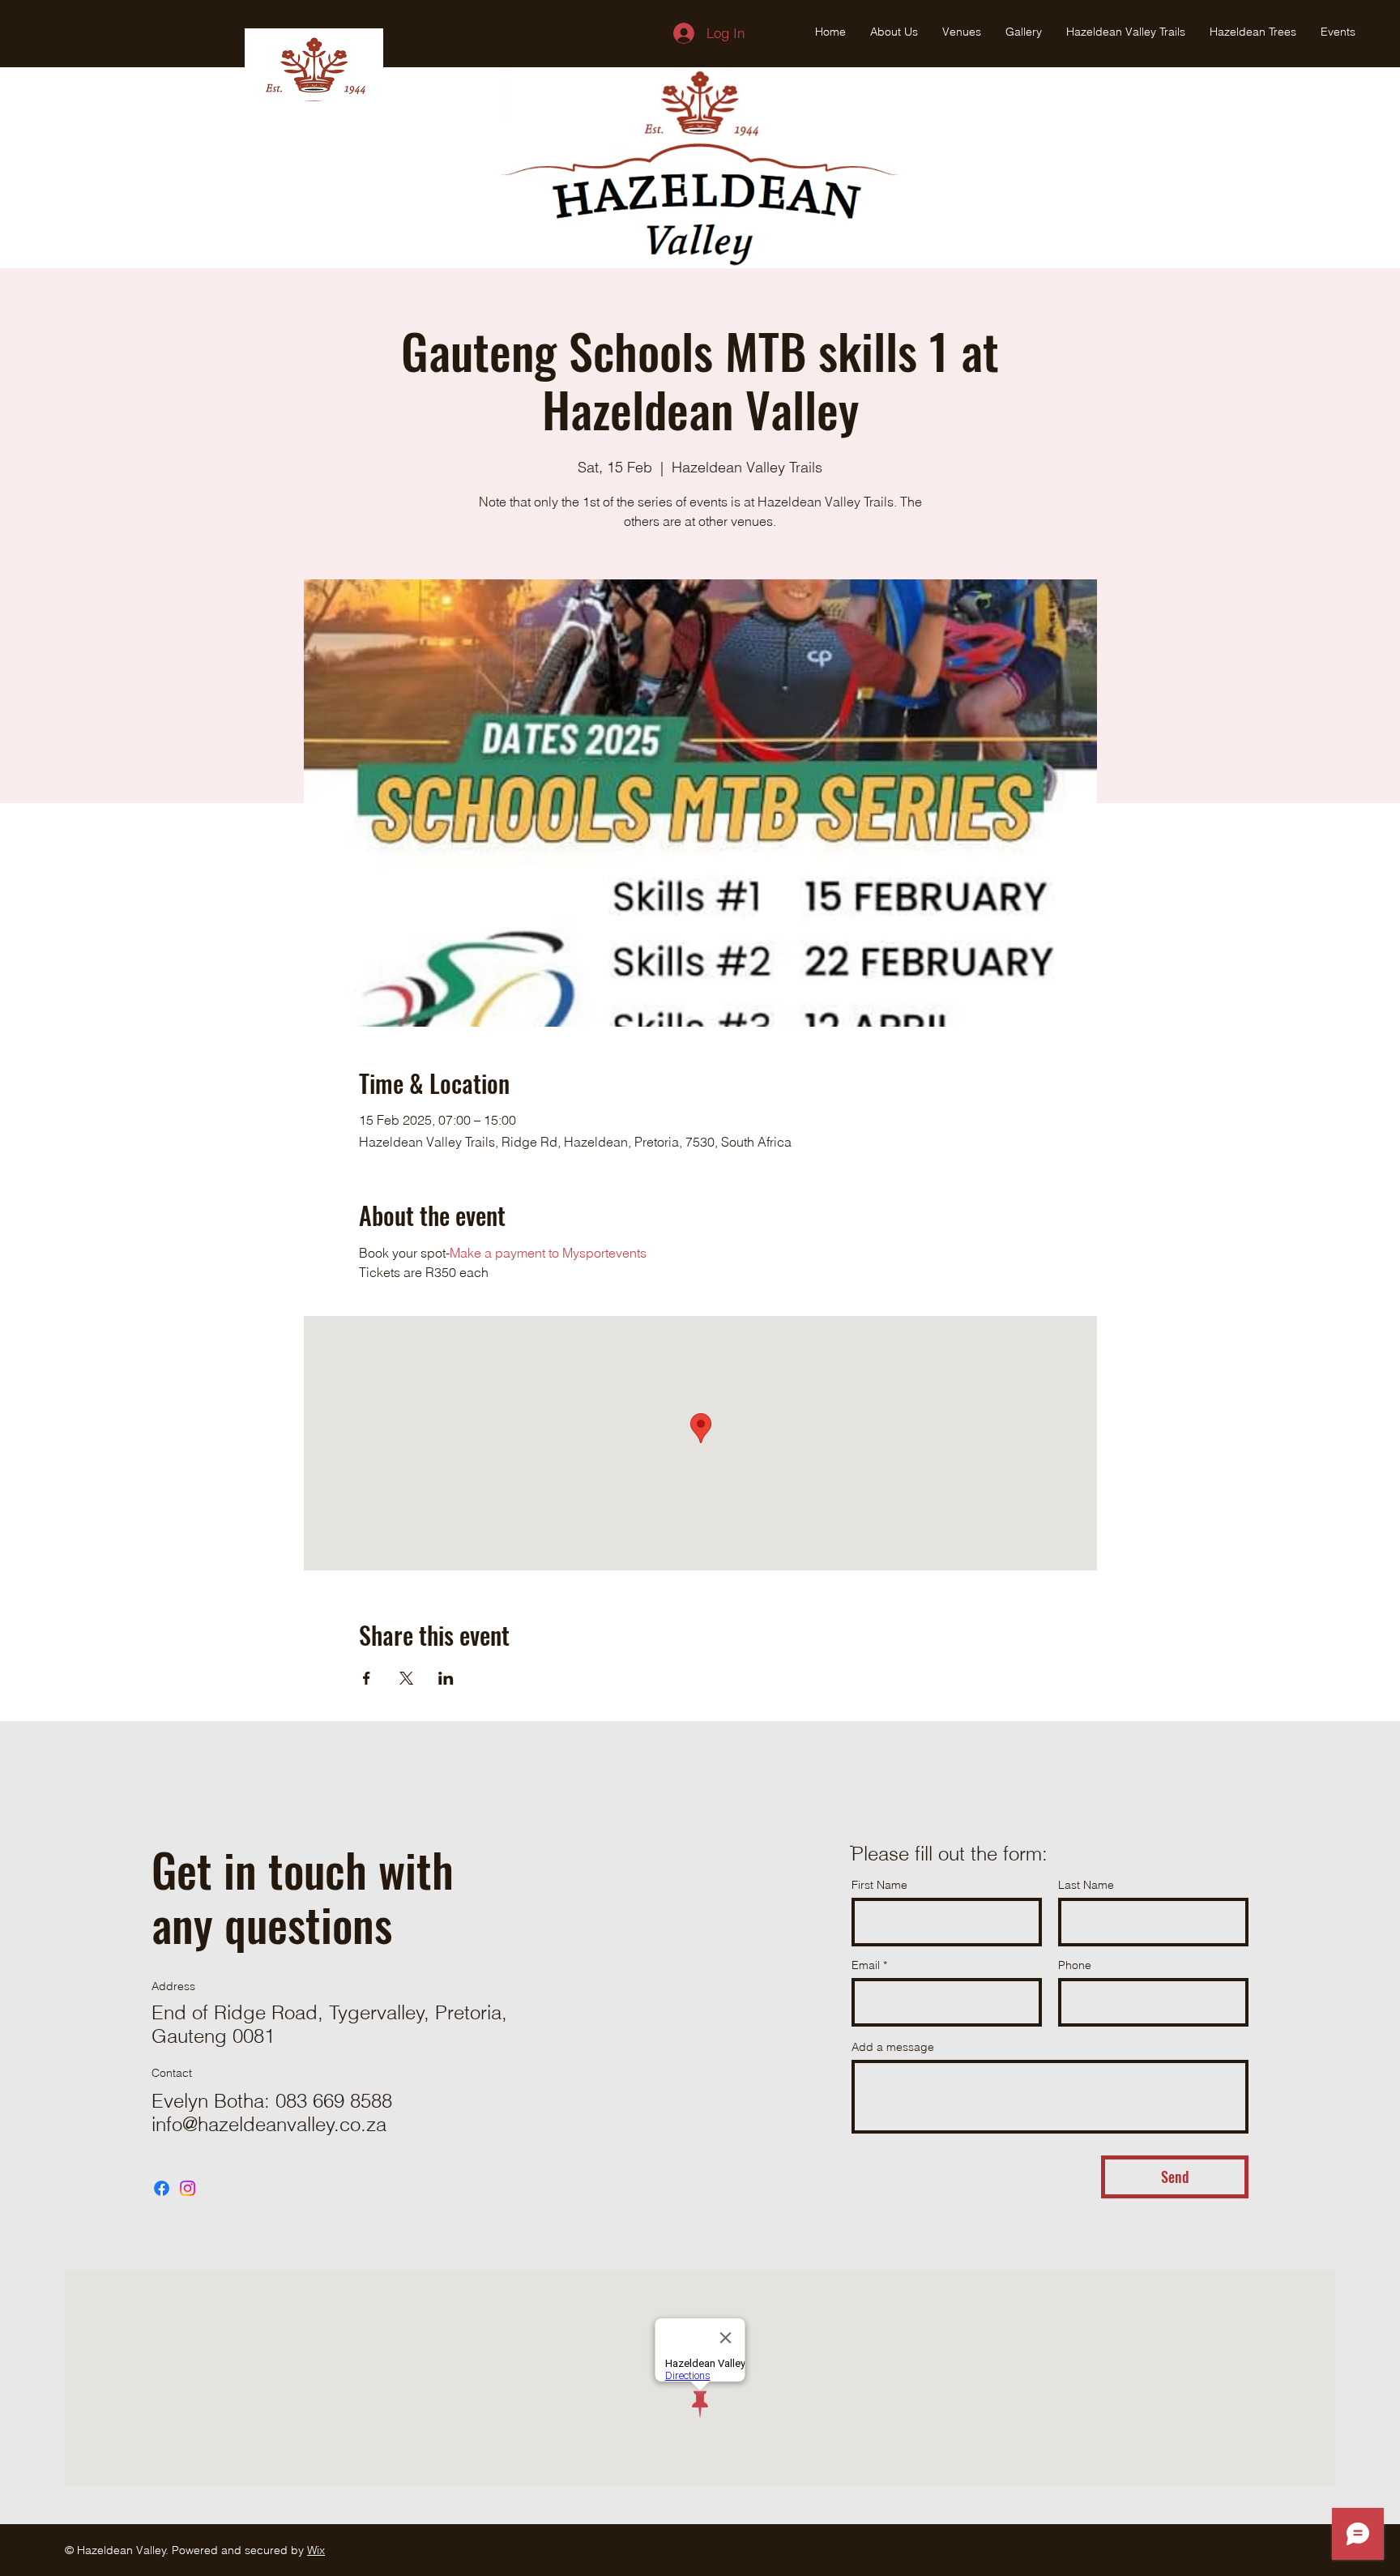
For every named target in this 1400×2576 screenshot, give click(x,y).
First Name (879, 1885)
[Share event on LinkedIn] (446, 1678)
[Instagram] (188, 2188)
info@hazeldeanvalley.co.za (269, 2124)
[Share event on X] (406, 1678)
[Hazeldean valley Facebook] (162, 2188)
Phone (1075, 1965)
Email (866, 1965)
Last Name (1086, 1885)
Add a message (893, 2047)
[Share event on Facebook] (367, 1678)
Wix (316, 2550)
